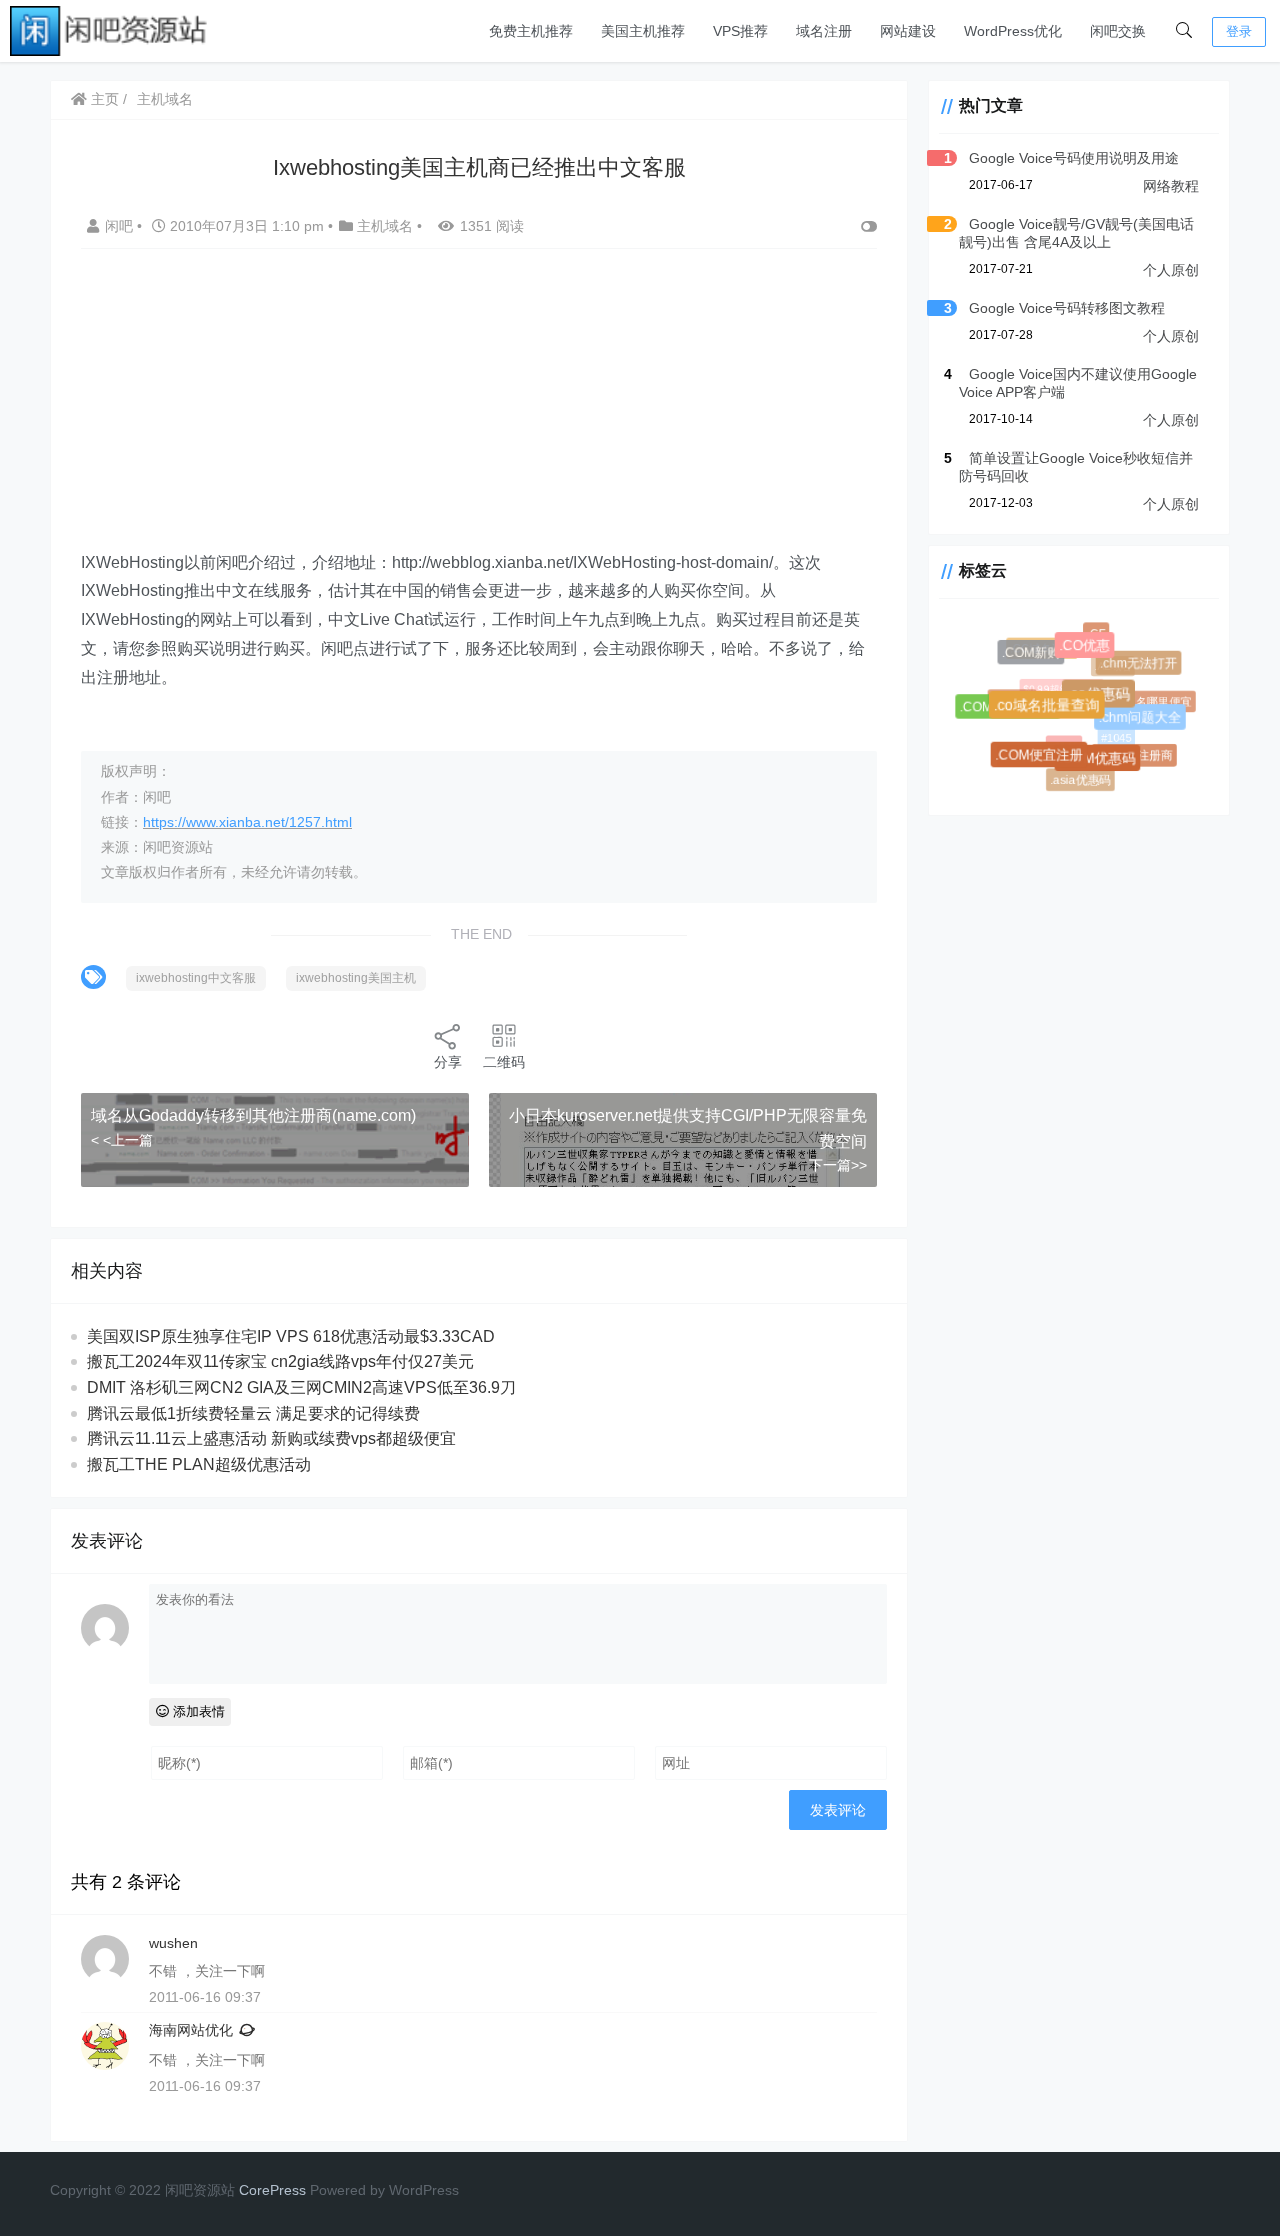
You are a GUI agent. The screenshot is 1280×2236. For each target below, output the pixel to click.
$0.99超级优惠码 (1054, 682)
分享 (448, 1062)
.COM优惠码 (1102, 764)
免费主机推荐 (531, 31)
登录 (1239, 31)
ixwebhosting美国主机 (356, 978)
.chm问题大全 (1144, 721)
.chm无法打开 (1140, 665)
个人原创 (1171, 270)
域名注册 (824, 31)
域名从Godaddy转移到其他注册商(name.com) (253, 1115)
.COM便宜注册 (1043, 758)
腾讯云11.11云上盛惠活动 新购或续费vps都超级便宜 (271, 1438)
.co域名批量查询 (1054, 712)
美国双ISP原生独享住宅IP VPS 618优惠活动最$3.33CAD (291, 1336)
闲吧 (121, 226)
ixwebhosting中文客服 (196, 978)
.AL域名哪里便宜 (1146, 698)
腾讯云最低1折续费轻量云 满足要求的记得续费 (253, 1413)
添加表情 (197, 1711)
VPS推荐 (740, 31)
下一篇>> (838, 1165)
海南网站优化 (191, 2030)
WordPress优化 (1013, 31)
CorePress (272, 2190)
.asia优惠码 (1080, 779)
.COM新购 (1034, 655)
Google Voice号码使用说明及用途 (1074, 158)
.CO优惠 (1089, 651)
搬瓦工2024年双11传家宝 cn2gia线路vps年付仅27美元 (280, 1361)
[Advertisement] (479, 409)
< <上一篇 (122, 1140)
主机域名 (165, 99)
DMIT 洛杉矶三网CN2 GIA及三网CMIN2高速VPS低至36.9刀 (301, 1387)
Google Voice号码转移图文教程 (1067, 308)
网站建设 (908, 31)
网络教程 (1171, 186)
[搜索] (1184, 31)
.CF (1095, 633)
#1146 (1057, 739)
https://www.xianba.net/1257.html (247, 822)
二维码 (504, 1062)
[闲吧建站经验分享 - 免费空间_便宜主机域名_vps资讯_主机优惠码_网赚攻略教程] (110, 29)
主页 (103, 99)
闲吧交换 (1118, 31)
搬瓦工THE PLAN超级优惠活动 (199, 1464)
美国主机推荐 (643, 31)
